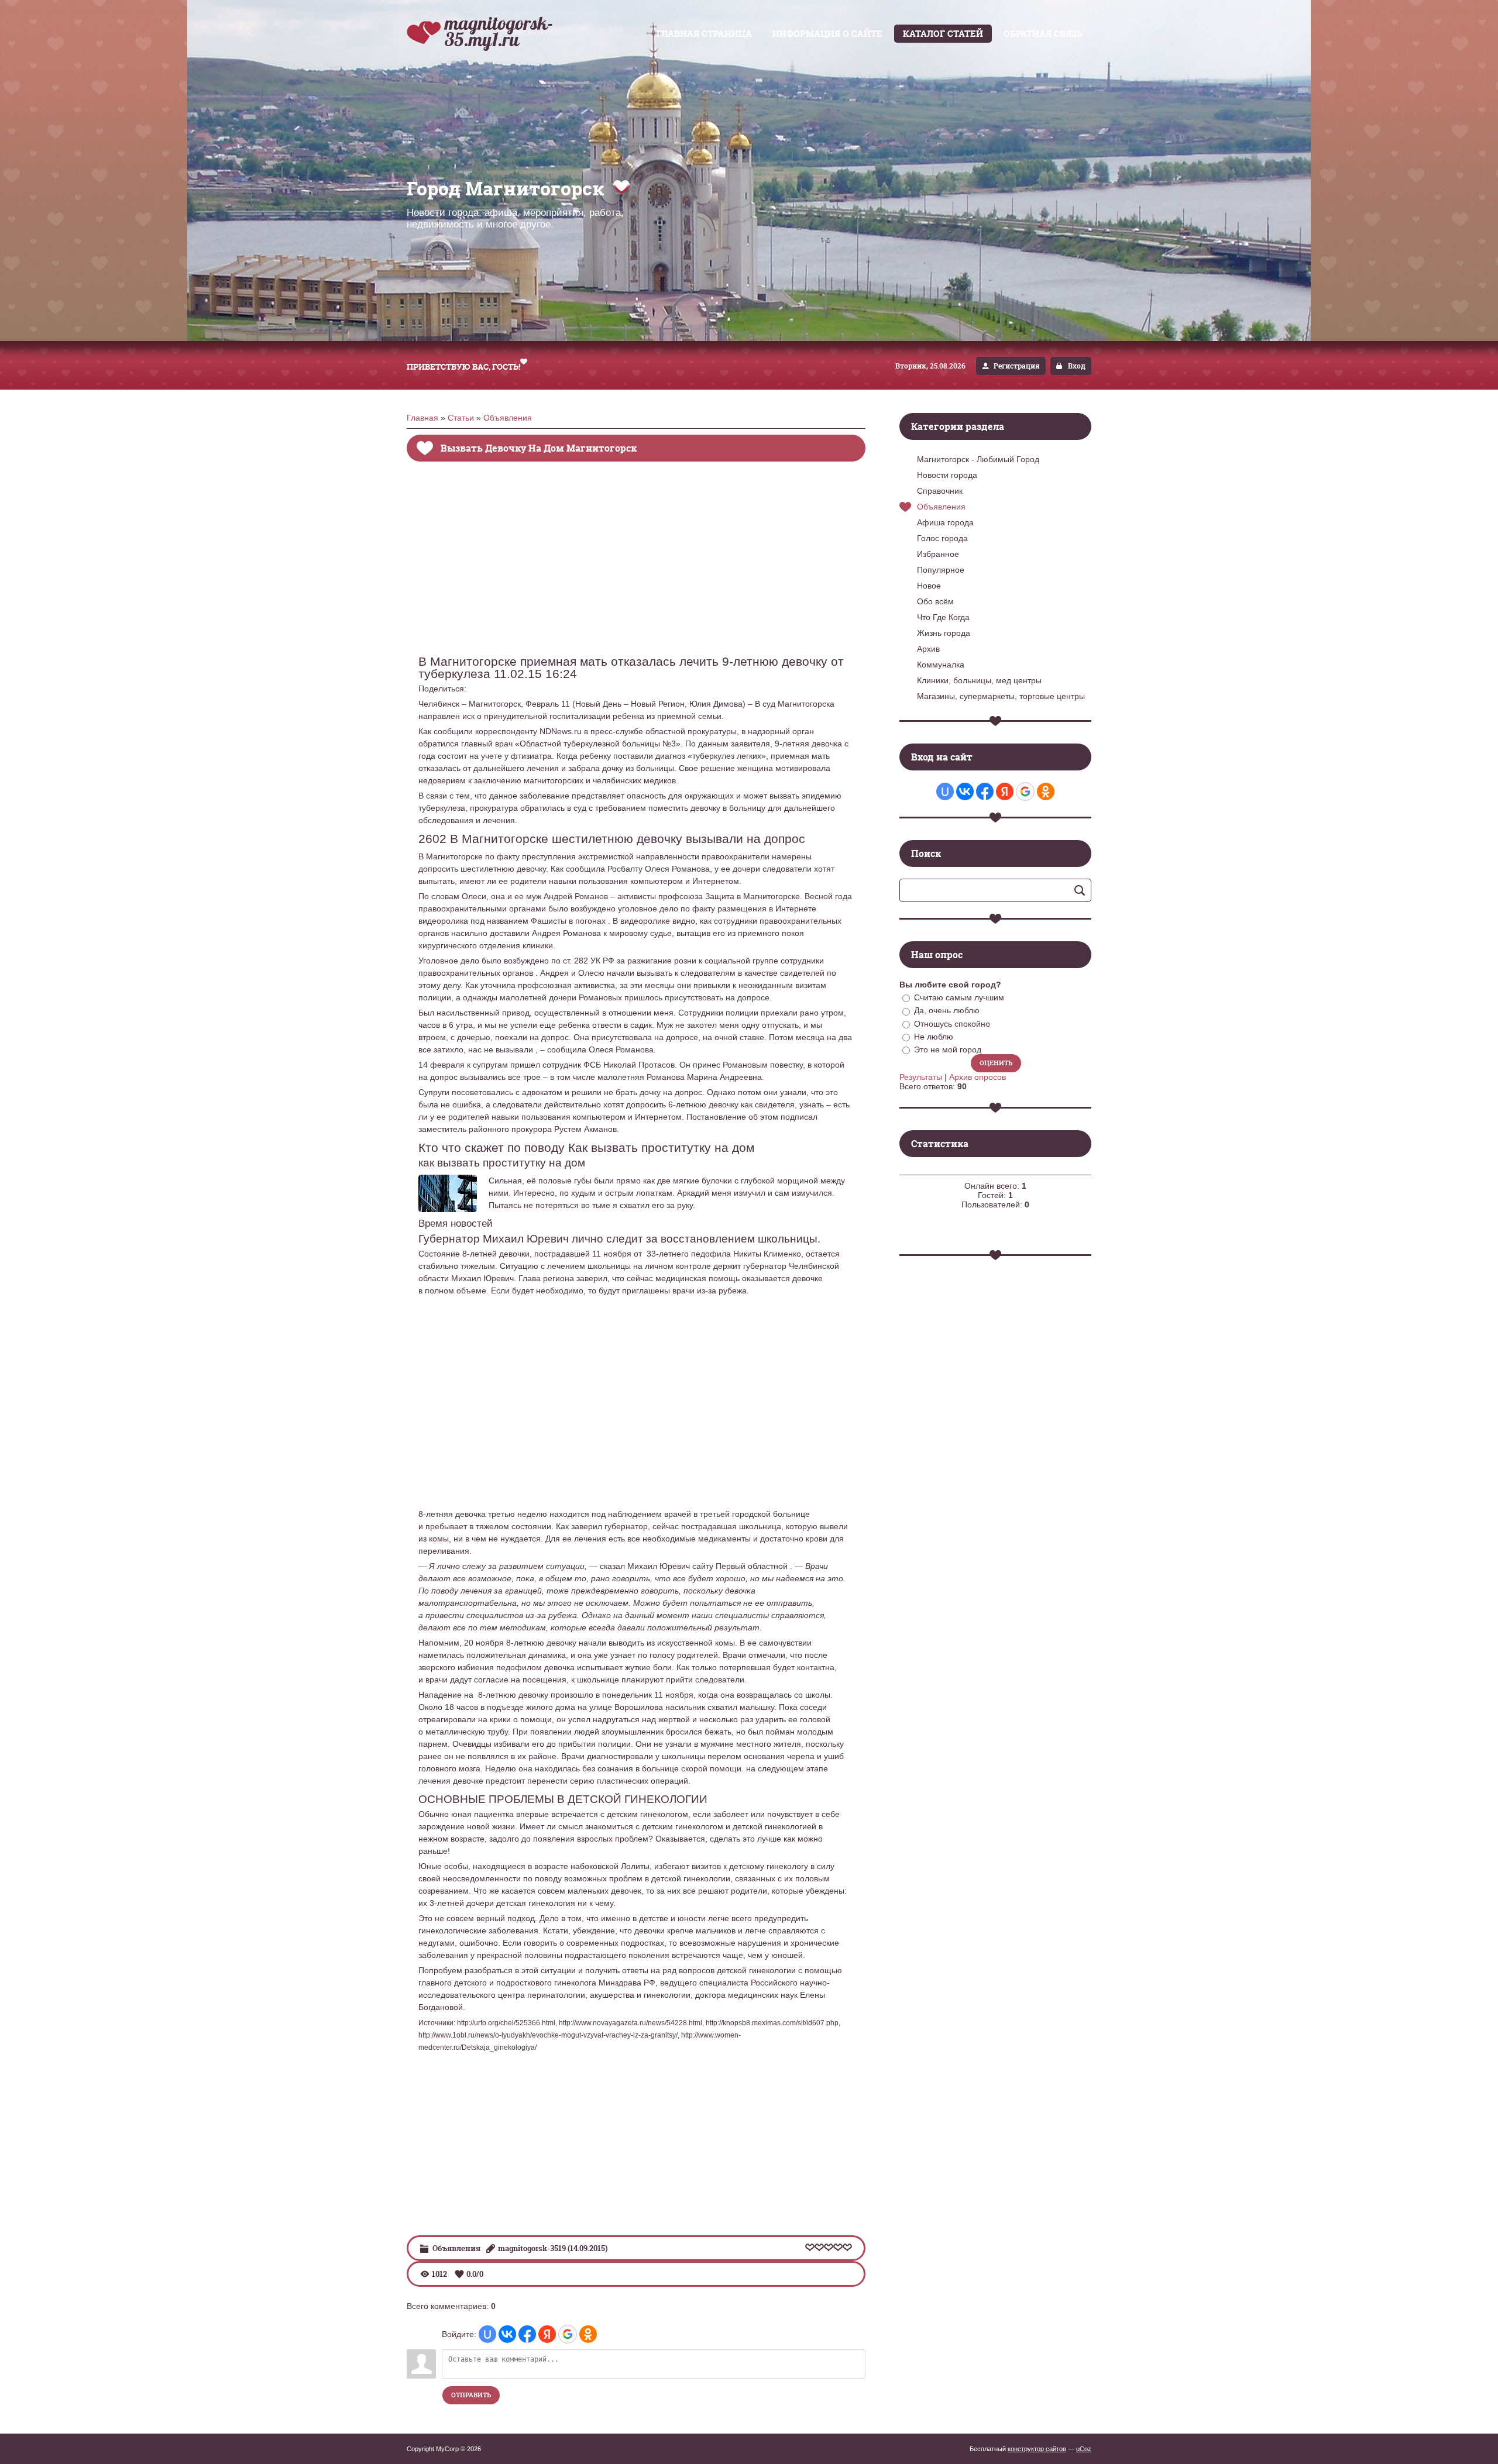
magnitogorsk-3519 (532, 2248)
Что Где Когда (943, 617)
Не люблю (934, 1037)
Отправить (471, 2395)
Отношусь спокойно (952, 1024)
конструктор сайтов (1037, 2449)
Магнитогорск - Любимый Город (978, 459)
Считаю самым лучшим (959, 997)
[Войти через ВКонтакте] (507, 2334)
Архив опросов (978, 1077)
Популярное (941, 570)
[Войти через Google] (568, 2334)
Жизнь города (944, 633)
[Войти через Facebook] (527, 2334)
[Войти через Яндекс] (547, 2334)
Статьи (461, 418)
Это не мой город (948, 1049)
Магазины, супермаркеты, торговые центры (1001, 696)
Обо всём (935, 601)
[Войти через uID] (487, 2334)
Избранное (938, 554)
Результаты (921, 1077)
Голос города (942, 538)
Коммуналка (941, 665)
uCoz (1084, 2449)
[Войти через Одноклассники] (588, 2334)
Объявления (508, 418)
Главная (422, 418)
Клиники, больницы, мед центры (979, 680)
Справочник (940, 491)
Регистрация (1017, 366)
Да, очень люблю (947, 1011)
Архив (928, 649)
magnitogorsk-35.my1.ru (499, 31)
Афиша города (945, 522)
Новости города (947, 475)
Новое (929, 586)
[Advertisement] (636, 567)
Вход (1077, 366)
